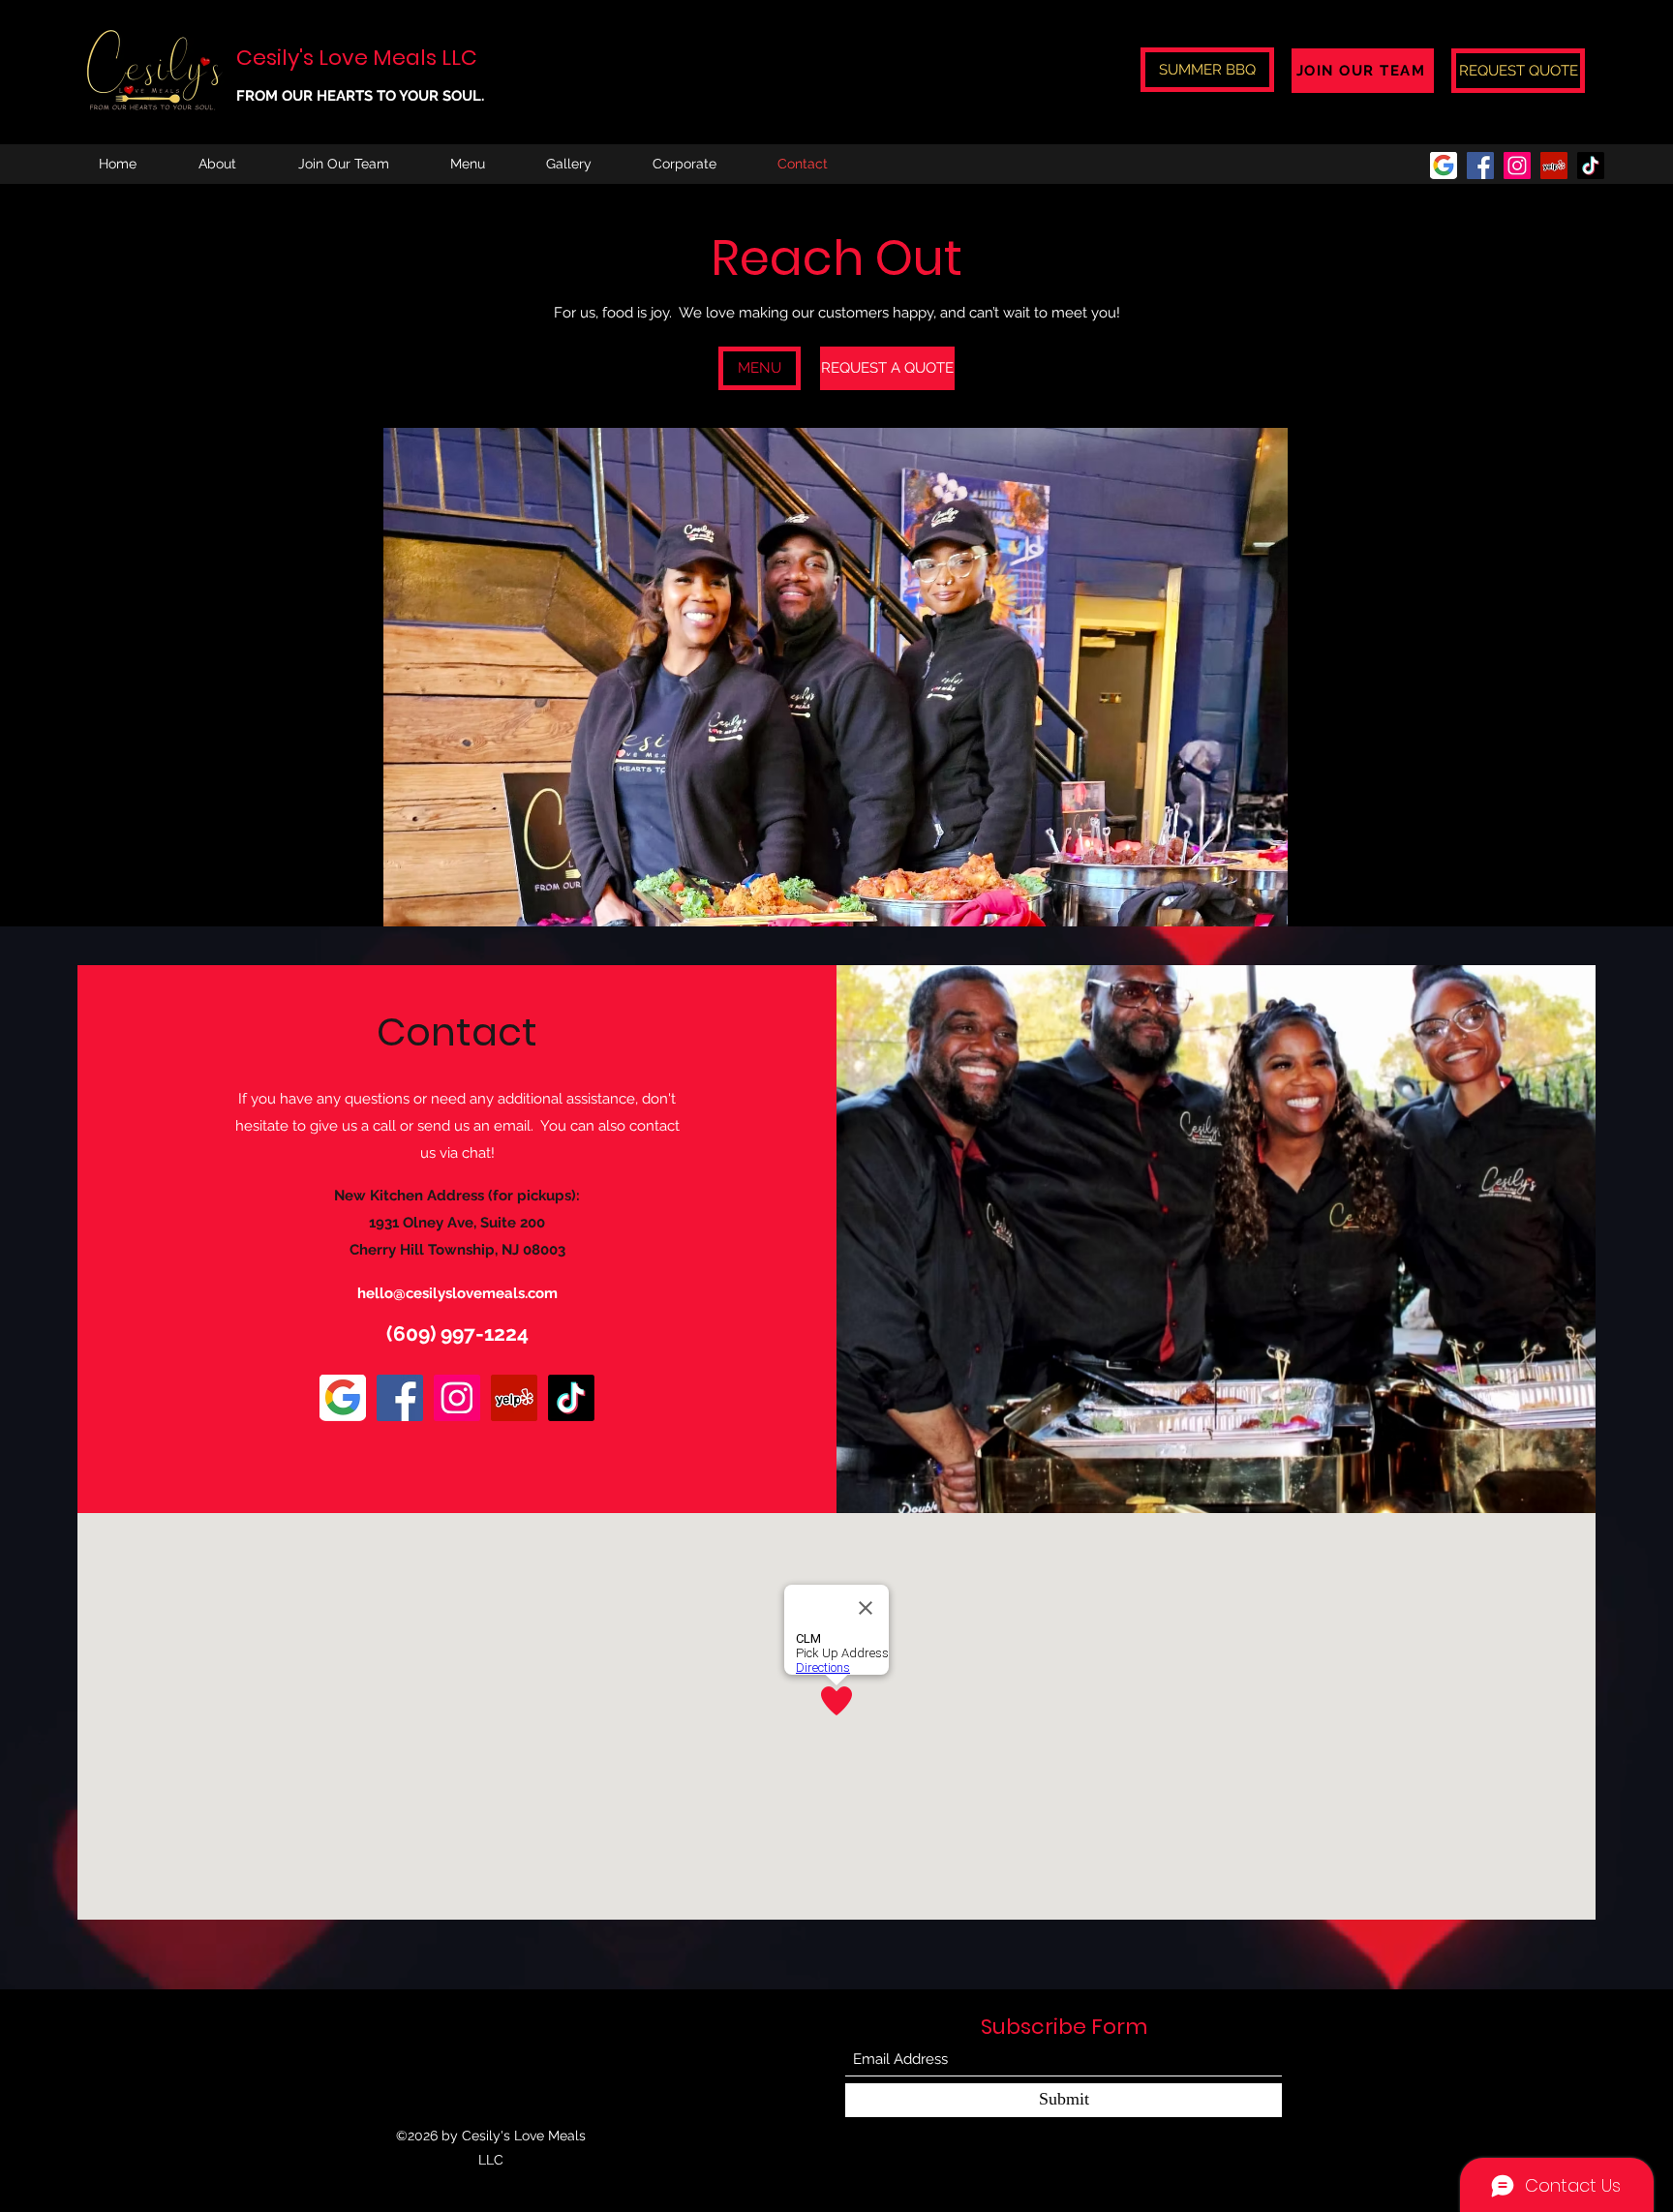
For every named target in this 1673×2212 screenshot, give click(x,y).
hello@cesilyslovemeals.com (457, 1293)
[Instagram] (1517, 166)
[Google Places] (1444, 166)
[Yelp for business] (1554, 166)
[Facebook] (1480, 166)
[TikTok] (1591, 166)
